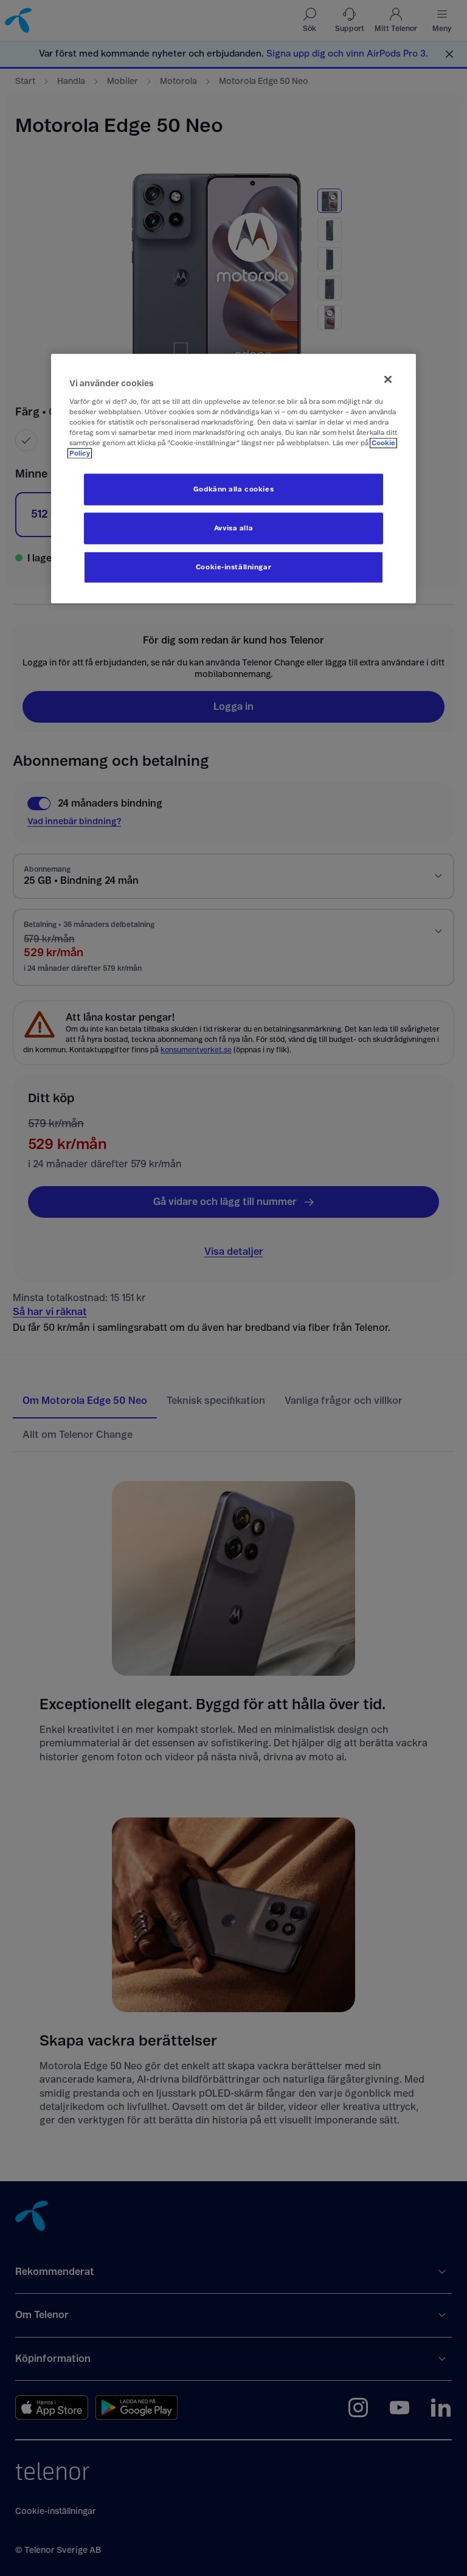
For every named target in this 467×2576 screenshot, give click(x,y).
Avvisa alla (233, 528)
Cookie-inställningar (233, 567)
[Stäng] (388, 380)
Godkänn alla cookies (233, 489)
